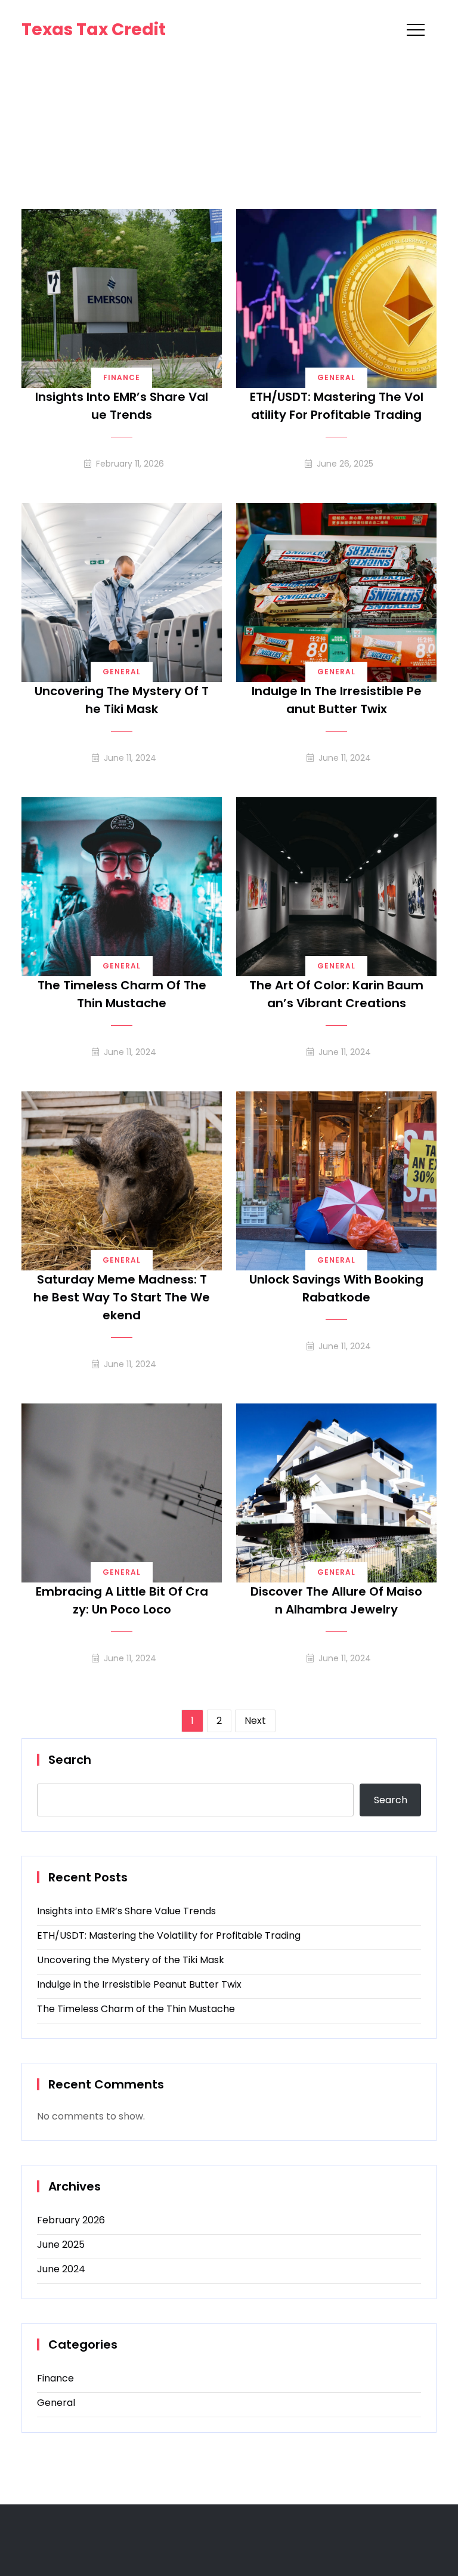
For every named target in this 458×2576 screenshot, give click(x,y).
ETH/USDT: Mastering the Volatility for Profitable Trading (337, 406)
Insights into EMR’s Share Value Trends (122, 406)
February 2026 (71, 2220)
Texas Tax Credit (94, 30)
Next (255, 1721)
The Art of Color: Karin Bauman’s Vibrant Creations (336, 994)
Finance (122, 377)
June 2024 (61, 2269)
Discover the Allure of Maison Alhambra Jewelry (336, 1600)
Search (70, 1760)
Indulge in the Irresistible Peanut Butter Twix (337, 700)
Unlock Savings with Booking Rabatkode (336, 1288)
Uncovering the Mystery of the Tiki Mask (122, 700)
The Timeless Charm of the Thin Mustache (122, 994)
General (336, 377)
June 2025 (61, 2245)
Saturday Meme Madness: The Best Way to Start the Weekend (122, 1297)
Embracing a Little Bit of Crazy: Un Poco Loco (122, 1600)
